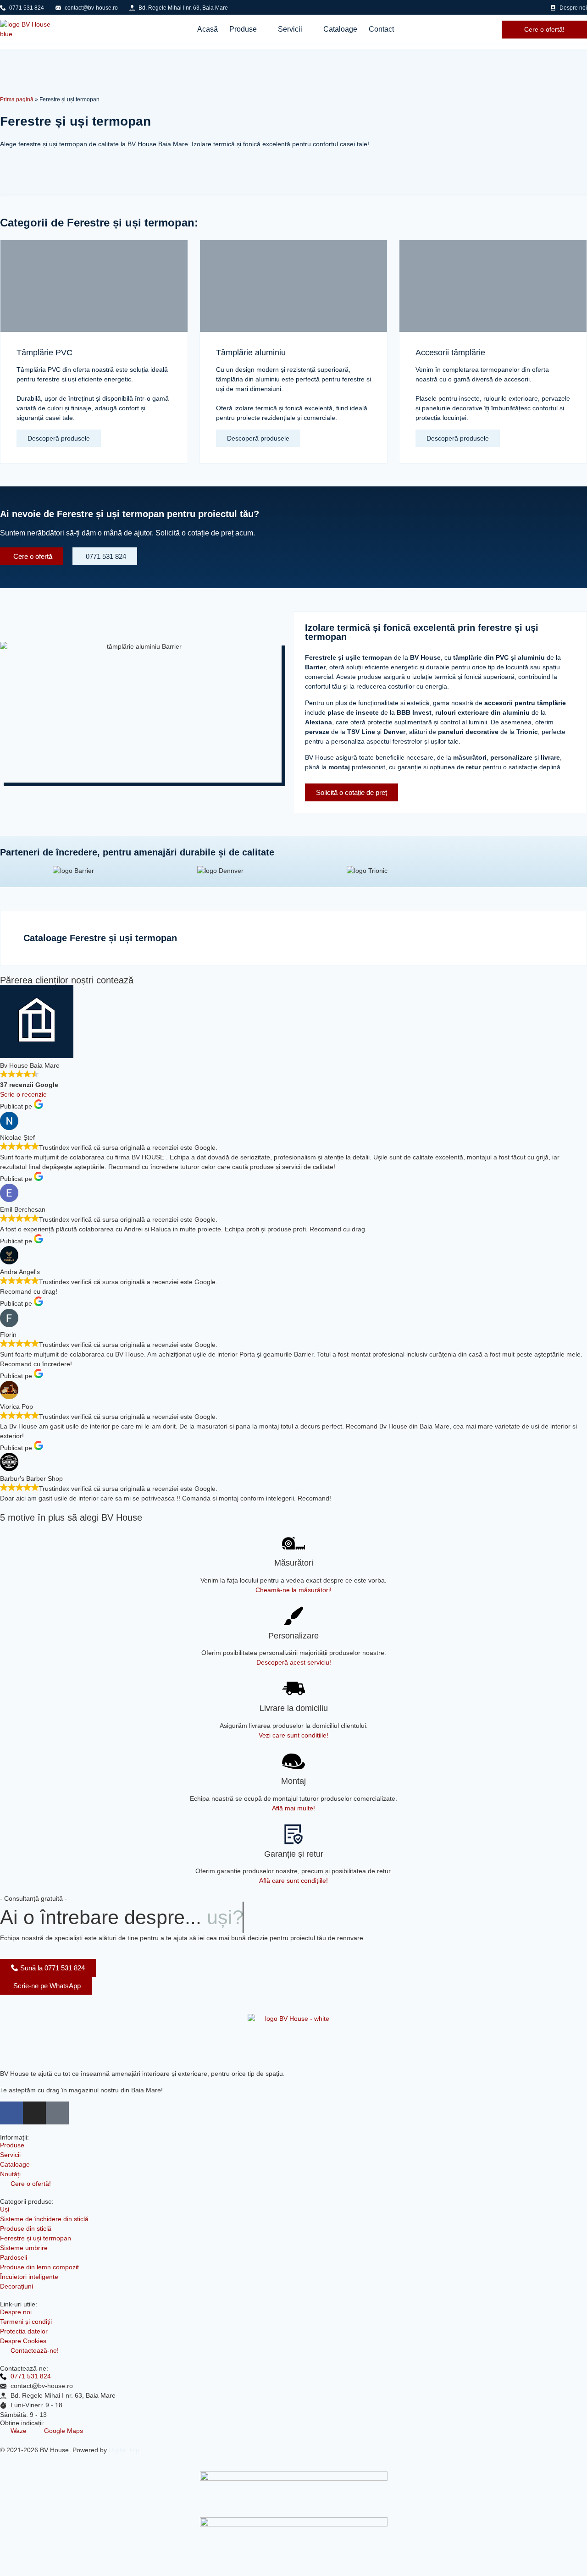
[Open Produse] (263, 29)
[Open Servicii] (308, 29)
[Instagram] (34, 2113)
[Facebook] (11, 2113)
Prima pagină (17, 99)
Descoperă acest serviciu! (294, 1662)
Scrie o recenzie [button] (23, 1094)
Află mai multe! (293, 1808)
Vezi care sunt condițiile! (293, 1735)
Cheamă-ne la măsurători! (293, 1590)
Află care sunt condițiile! (293, 1881)
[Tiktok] (57, 2113)
